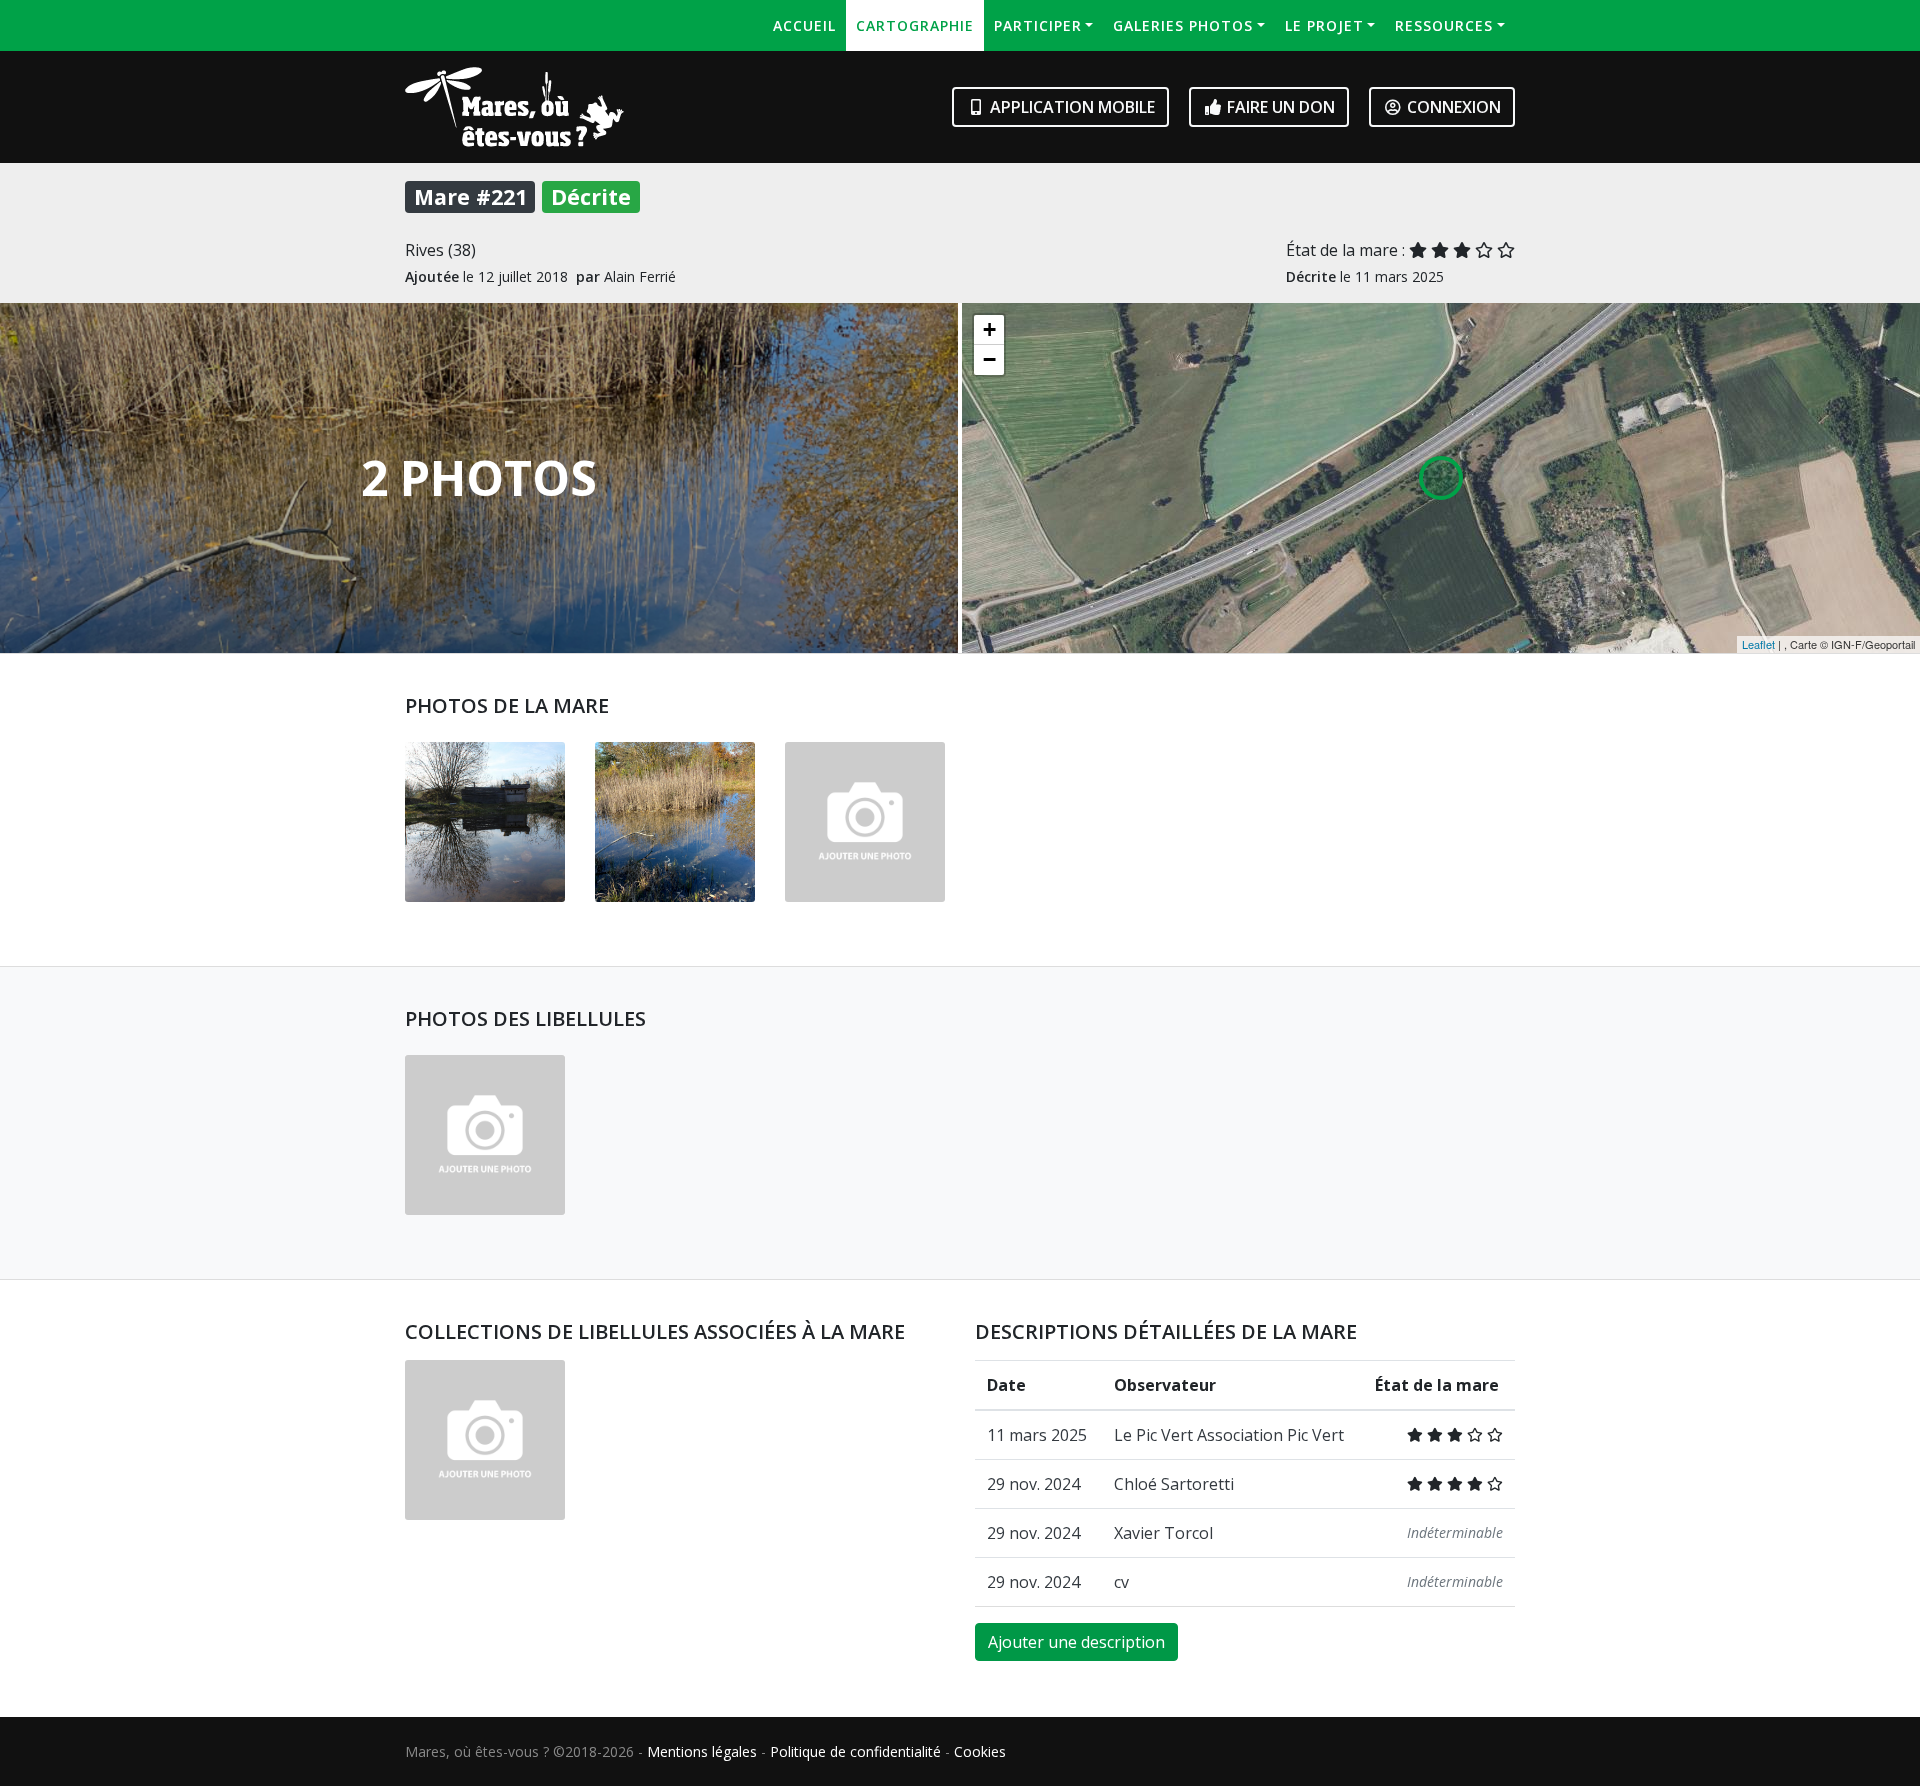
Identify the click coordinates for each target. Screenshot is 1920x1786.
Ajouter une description (1076, 1642)
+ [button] (989, 329)
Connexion (1452, 107)
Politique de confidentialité (855, 1751)
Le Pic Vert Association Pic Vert (1229, 1435)
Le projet (1324, 25)
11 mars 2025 (1037, 1435)
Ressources (1444, 25)
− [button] (989, 359)
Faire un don (1279, 107)
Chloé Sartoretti (1174, 1484)
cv (1121, 1582)
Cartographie (915, 25)
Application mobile (1070, 107)
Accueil (804, 25)
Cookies (980, 1751)
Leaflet (1758, 644)
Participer (1038, 25)
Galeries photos (1183, 25)
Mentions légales (702, 1751)
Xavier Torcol (1163, 1533)
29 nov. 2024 (1033, 1484)
